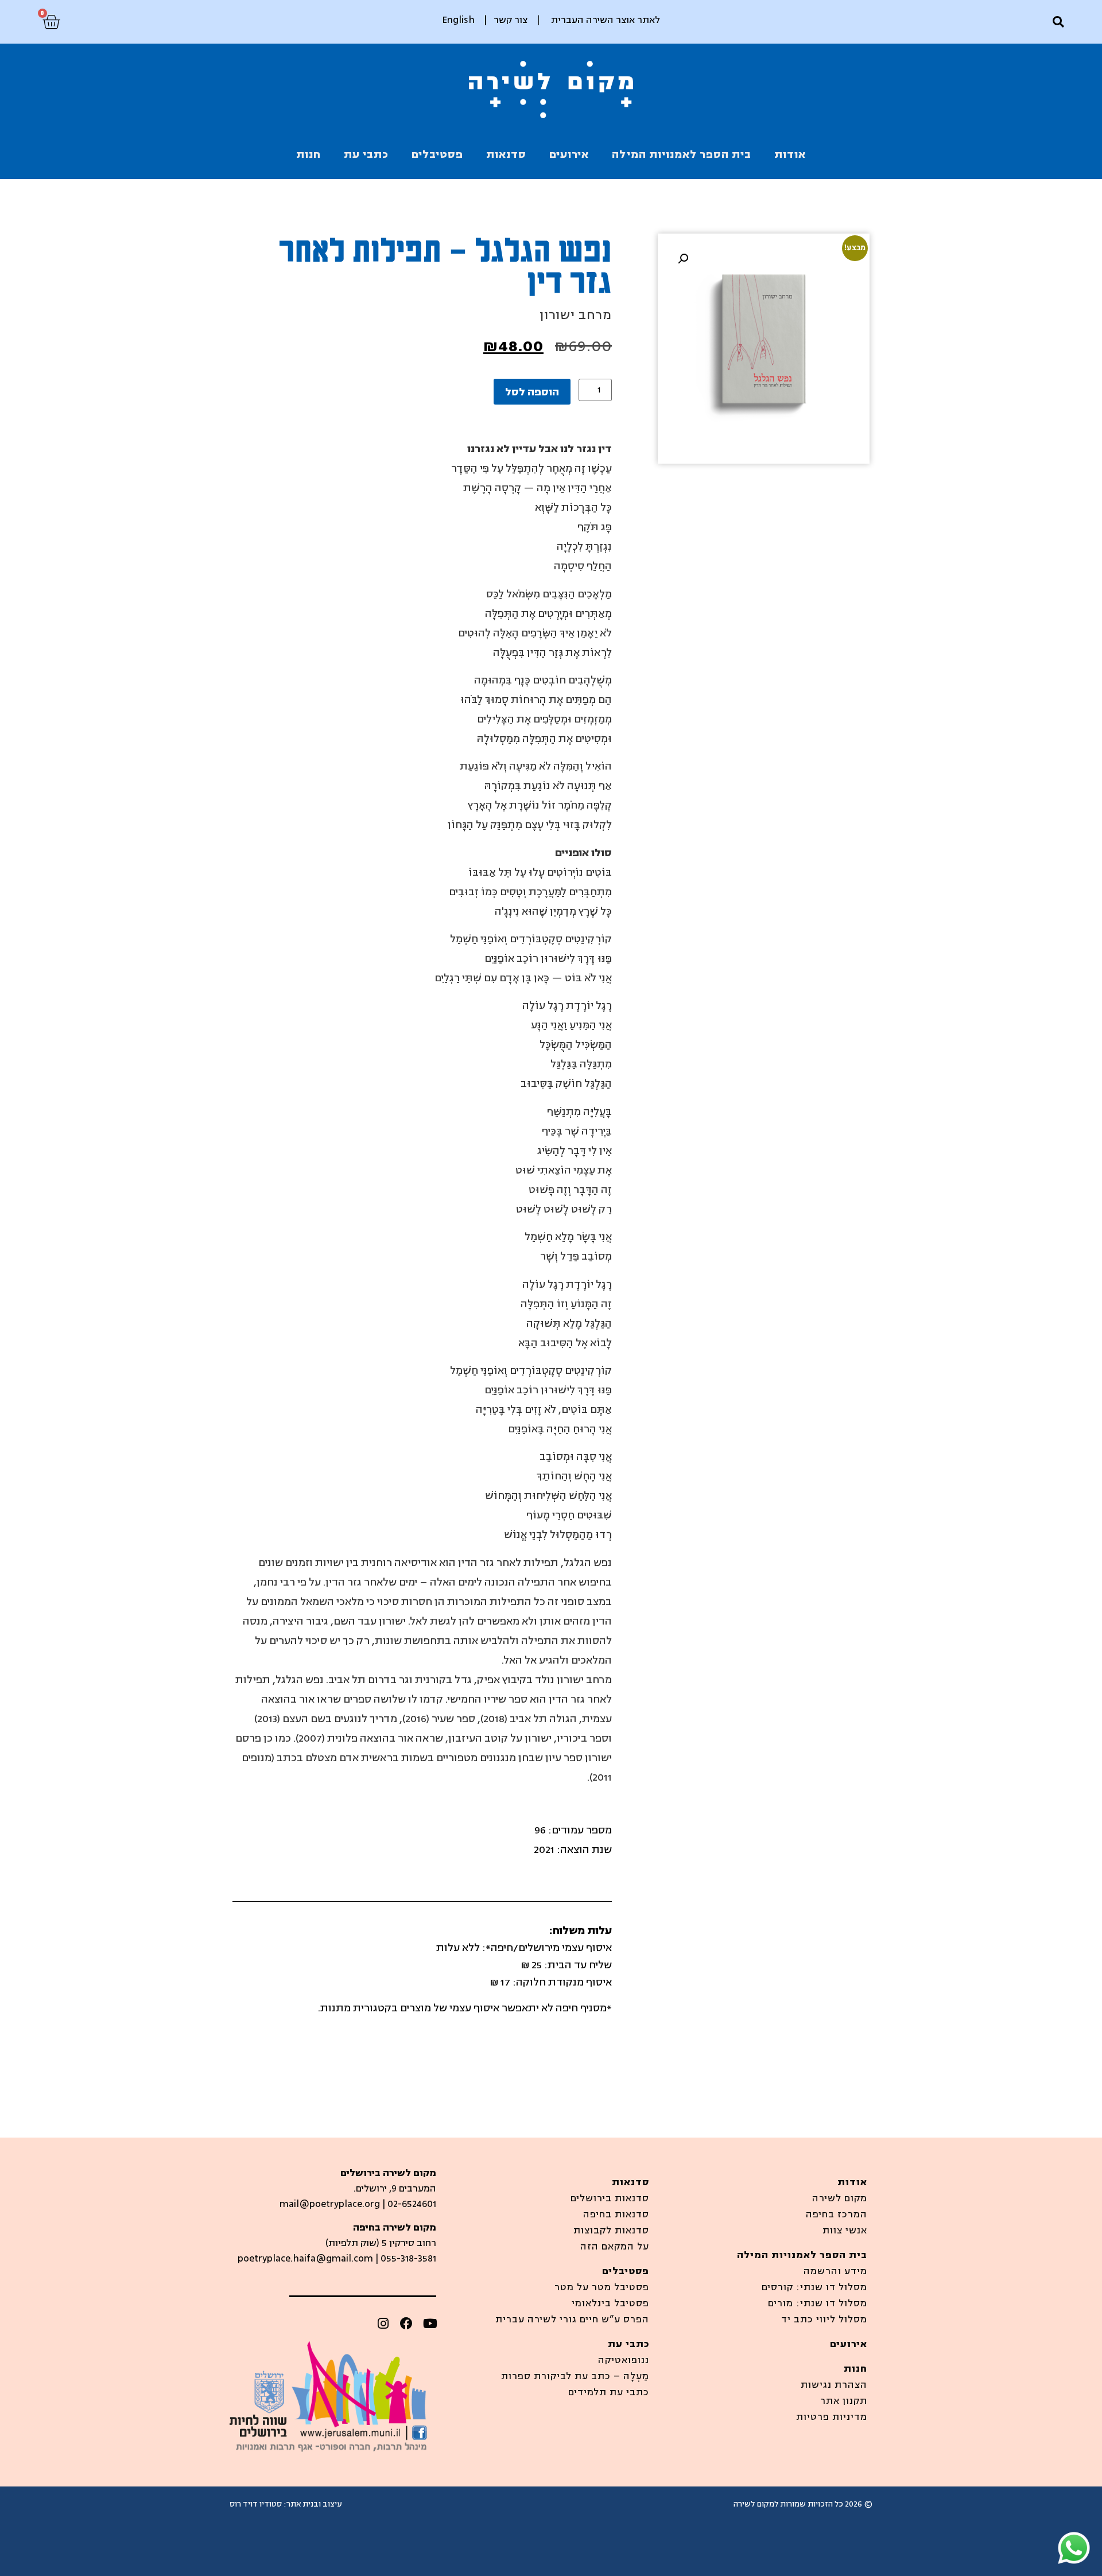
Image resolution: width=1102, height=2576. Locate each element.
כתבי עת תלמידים (609, 2392)
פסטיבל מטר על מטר (602, 2287)
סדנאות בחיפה (616, 2214)
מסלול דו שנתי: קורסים (814, 2287)
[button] (1058, 22)
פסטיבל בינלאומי (610, 2303)
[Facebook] (406, 2324)
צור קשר (511, 20)
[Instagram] (383, 2324)
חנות (309, 154)
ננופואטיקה (624, 2360)
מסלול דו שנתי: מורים (818, 2303)
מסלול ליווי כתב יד (824, 2319)
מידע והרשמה (835, 2271)
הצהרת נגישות (834, 2385)
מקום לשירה (840, 2198)
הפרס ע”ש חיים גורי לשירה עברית (572, 2319)
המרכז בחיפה (837, 2214)
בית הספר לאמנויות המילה (682, 154)
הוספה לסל (532, 392)
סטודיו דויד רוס (256, 2504)
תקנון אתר (844, 2401)
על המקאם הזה (615, 2247)
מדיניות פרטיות (832, 2417)
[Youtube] (430, 2324)
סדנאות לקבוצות (611, 2231)
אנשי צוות (845, 2231)
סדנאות (506, 154)
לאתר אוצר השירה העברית (606, 20)
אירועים (569, 154)
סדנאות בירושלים (610, 2198)
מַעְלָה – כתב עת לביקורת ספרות (575, 2376)
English (458, 20)
